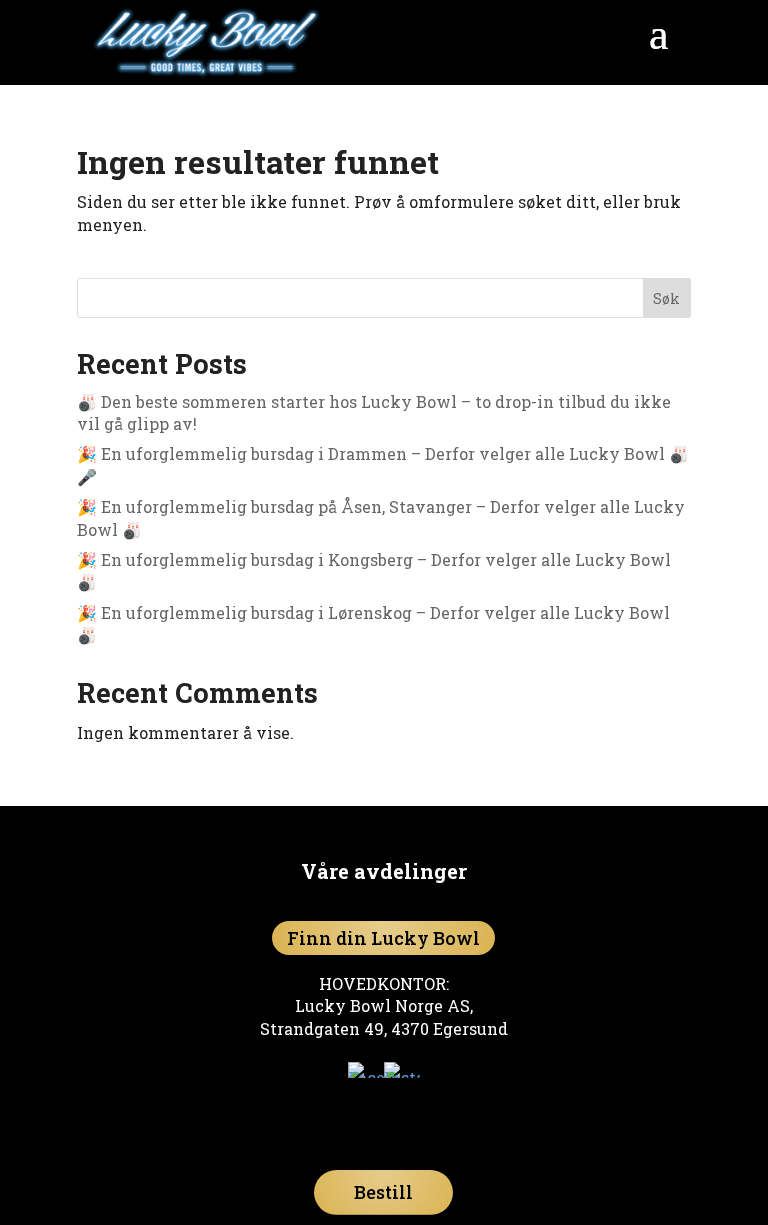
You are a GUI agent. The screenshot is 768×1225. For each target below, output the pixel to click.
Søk (666, 298)
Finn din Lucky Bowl (383, 938)
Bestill (383, 1192)
